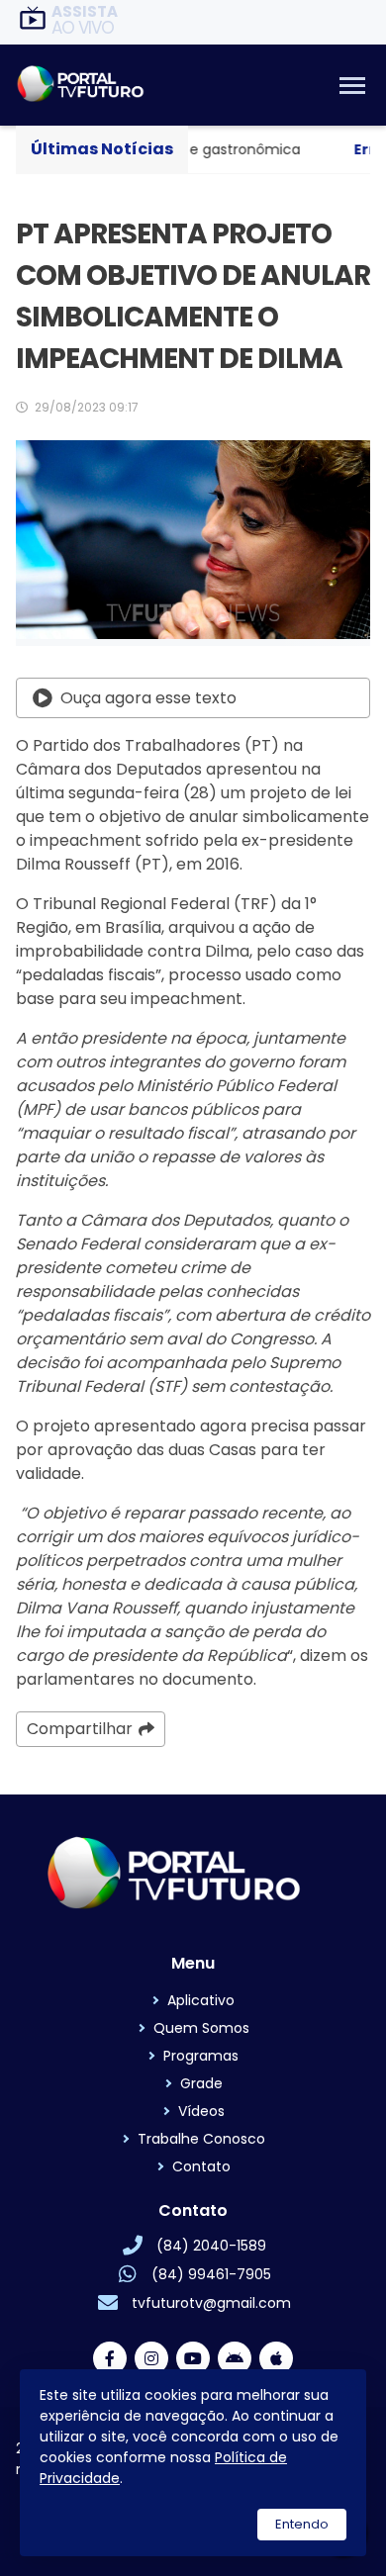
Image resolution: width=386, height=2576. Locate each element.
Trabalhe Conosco (201, 2139)
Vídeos (201, 2111)
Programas (201, 2056)
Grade (201, 2083)
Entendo (302, 2524)
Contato (201, 2166)
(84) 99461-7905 (211, 2274)
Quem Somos (201, 2028)
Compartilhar (80, 1729)
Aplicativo (201, 2000)
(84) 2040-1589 (211, 2246)
